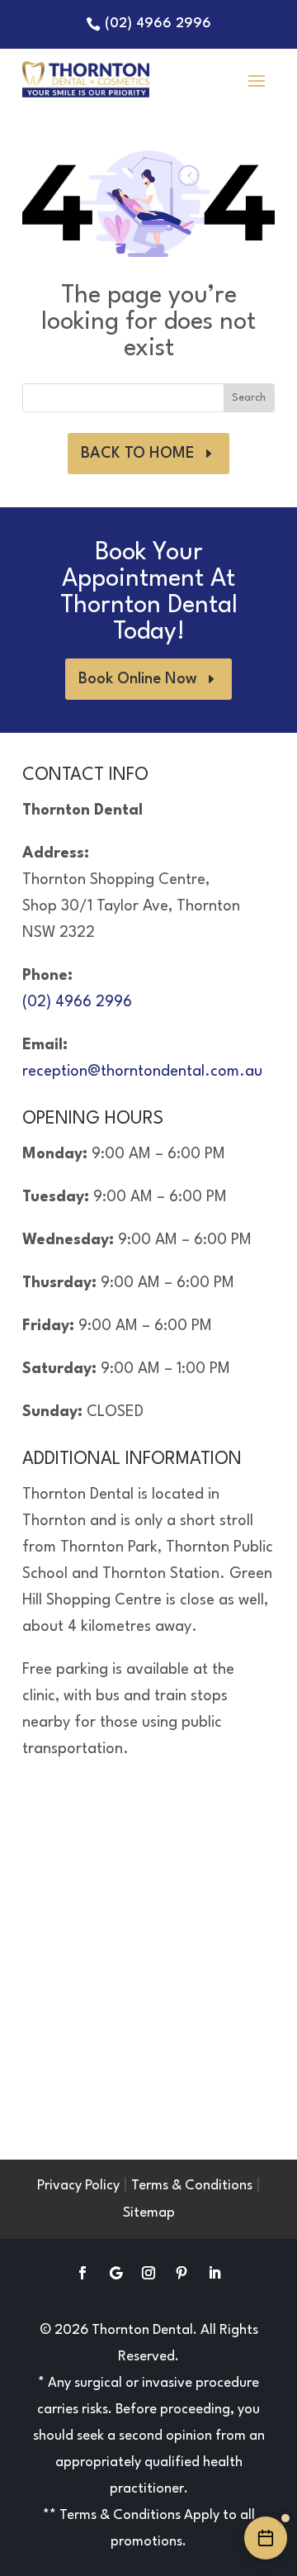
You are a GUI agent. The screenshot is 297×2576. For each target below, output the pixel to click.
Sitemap (149, 2213)
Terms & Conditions (192, 2186)
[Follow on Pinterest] (181, 2273)
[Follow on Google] (115, 2273)
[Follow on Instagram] (148, 2273)
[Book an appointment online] (266, 2538)
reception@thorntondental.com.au (142, 1072)
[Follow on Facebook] (82, 2273)
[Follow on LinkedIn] (214, 2273)
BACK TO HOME (138, 454)
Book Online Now (138, 679)
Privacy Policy (78, 2186)
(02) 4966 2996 (158, 24)
